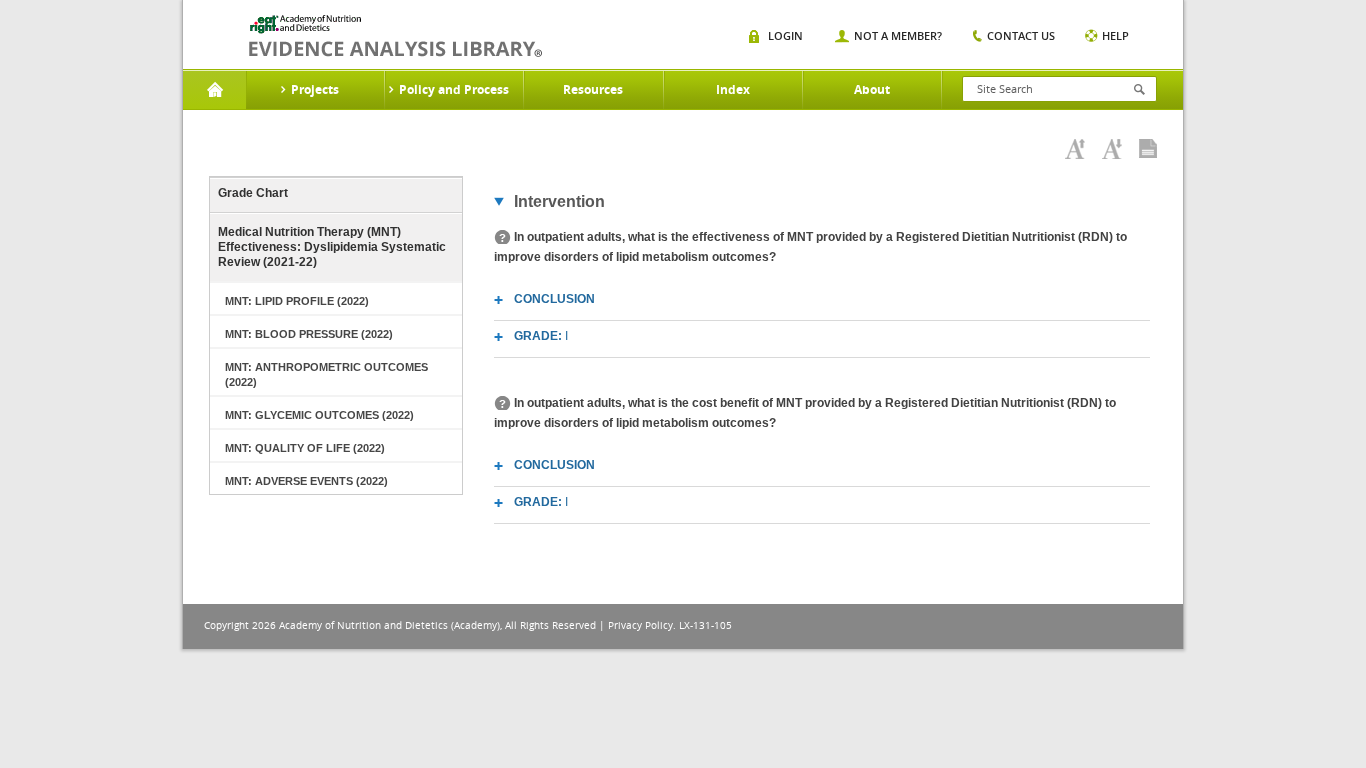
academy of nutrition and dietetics (395, 36)
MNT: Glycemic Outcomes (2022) (319, 415)
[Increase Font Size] (1075, 149)
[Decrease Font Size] (1112, 149)
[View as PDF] (1148, 149)
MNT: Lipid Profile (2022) (297, 301)
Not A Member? (898, 35)
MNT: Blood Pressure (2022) (309, 334)
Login (785, 35)
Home (214, 90)
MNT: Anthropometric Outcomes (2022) (326, 374)
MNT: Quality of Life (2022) (305, 448)
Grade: (541, 336)
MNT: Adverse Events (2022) (306, 481)
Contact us (1021, 35)
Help (1115, 35)
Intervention (559, 201)
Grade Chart (253, 193)
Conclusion (554, 299)
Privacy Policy (640, 625)
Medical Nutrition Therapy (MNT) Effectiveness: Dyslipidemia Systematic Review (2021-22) (332, 247)
